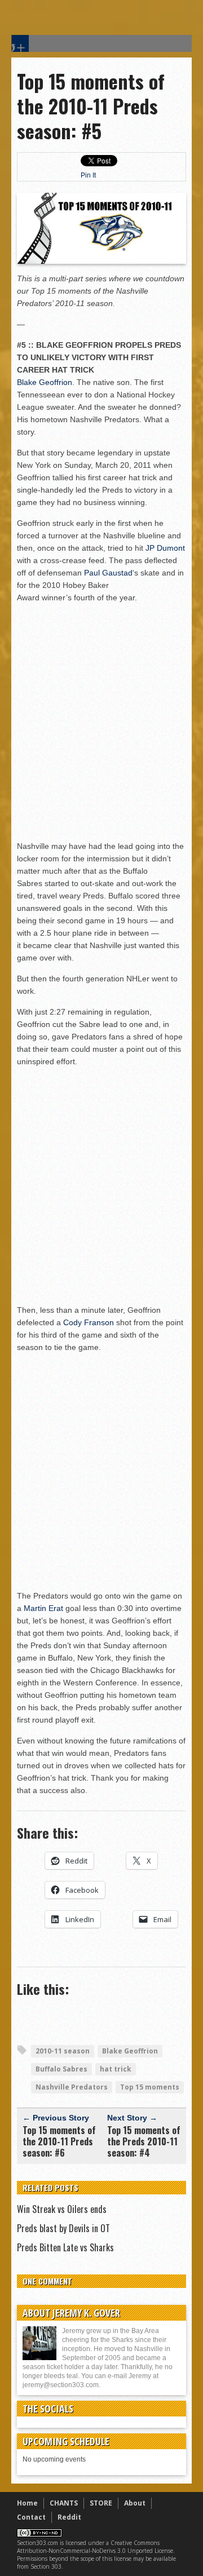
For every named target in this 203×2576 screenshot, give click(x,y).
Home (27, 2503)
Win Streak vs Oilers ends (62, 2209)
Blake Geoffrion (45, 382)
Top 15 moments (150, 2087)
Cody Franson (89, 1322)
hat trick (116, 2069)
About (135, 2503)
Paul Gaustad (108, 573)
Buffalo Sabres (61, 2069)
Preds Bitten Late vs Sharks (65, 2247)
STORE (101, 2503)
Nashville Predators (72, 2087)
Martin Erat (43, 1608)
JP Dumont (165, 548)
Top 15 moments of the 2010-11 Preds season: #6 (59, 2141)
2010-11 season (63, 2051)
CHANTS (64, 2503)
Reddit (69, 2517)
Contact (31, 2517)
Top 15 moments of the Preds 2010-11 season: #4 (144, 2141)
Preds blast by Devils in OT (63, 2228)
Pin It (88, 175)
